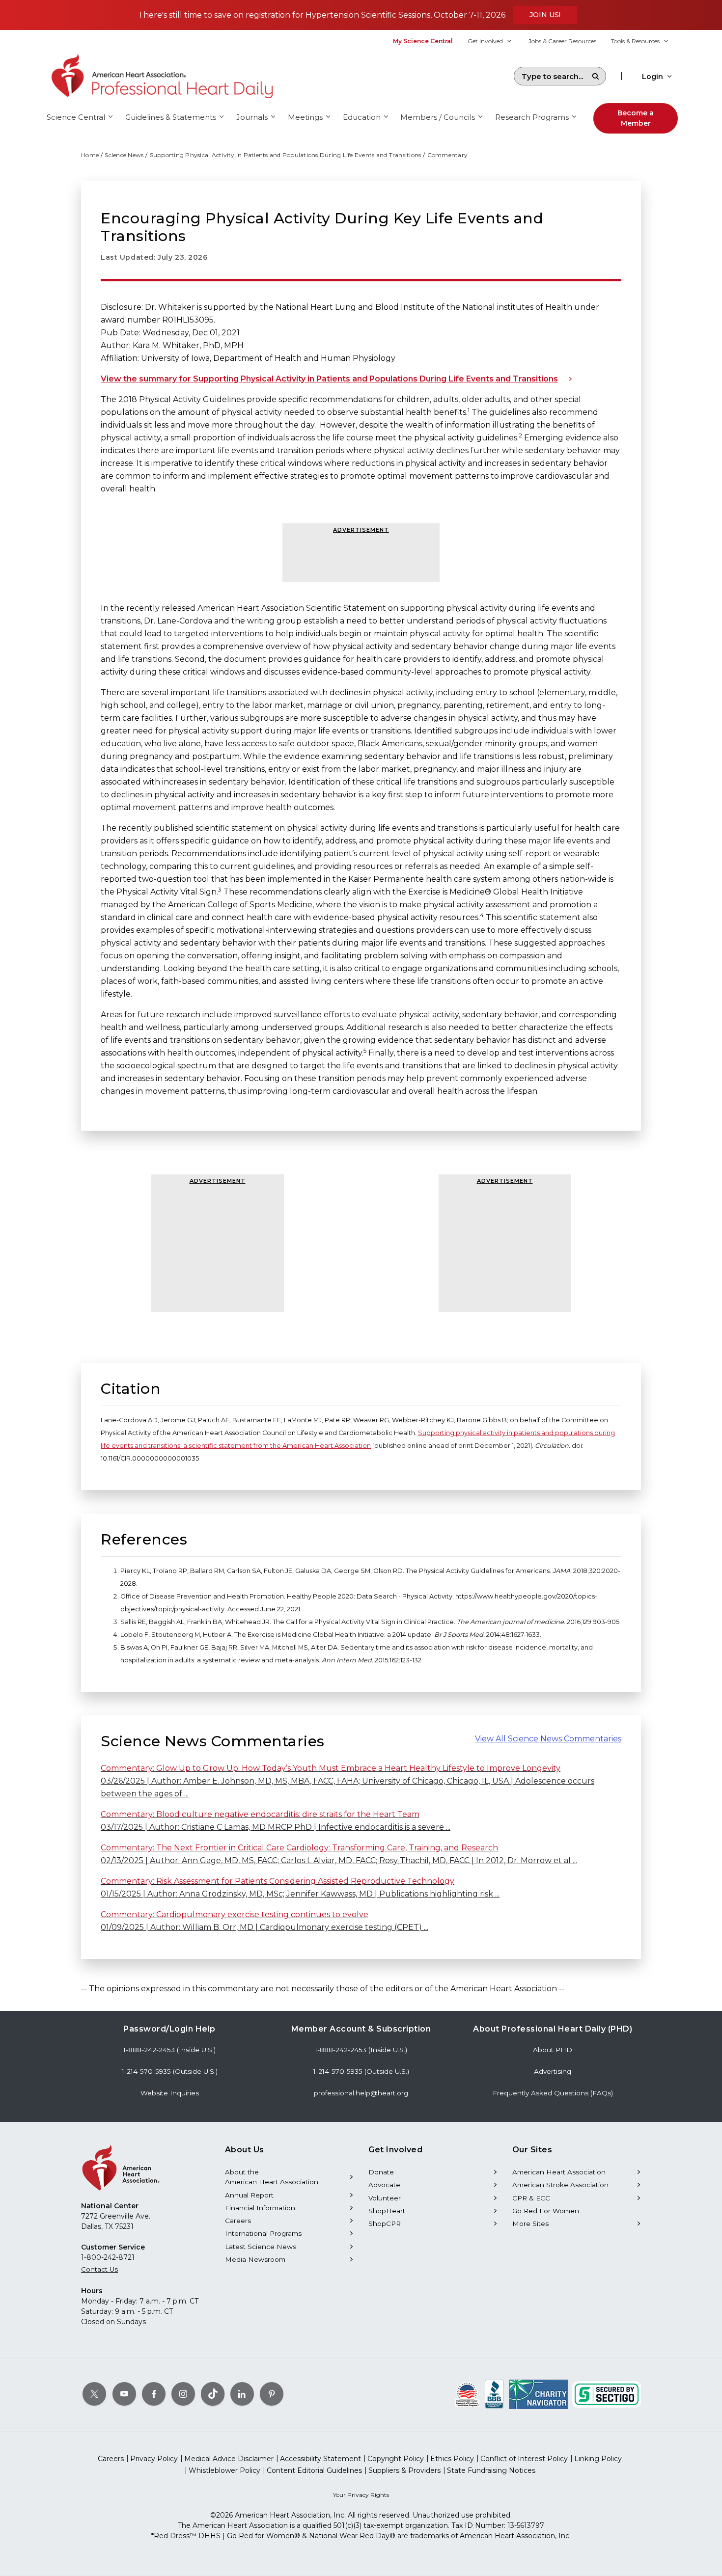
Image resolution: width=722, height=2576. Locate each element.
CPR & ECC (531, 2198)
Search (595, 76)
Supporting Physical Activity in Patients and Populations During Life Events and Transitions (286, 155)
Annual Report (249, 2195)
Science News (124, 155)
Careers (238, 2221)
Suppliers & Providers (404, 2470)
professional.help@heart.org (361, 2093)
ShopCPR (385, 2223)
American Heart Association (559, 2172)
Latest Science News (261, 2247)
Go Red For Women (546, 2211)
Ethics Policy (452, 2459)
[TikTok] (213, 2394)
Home (90, 155)
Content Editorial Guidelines (314, 2470)
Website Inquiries (170, 2093)
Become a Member (636, 118)
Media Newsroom (255, 2259)
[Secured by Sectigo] (607, 2394)
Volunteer (385, 2198)
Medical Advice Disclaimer (229, 2459)
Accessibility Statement (320, 2459)
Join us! (545, 15)
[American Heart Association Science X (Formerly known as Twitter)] (94, 2394)
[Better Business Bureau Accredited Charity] (494, 2394)
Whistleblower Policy (224, 2470)
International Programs (263, 2233)
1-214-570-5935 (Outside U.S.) (170, 2071)
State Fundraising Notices (491, 2470)
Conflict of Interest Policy (524, 2459)
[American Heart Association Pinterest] (272, 2394)
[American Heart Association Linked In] (242, 2394)
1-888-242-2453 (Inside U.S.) (169, 2050)
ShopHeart (387, 2211)
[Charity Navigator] (539, 2394)
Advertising (553, 2071)
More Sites (530, 2223)
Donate (381, 2172)
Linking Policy (598, 2459)
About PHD (553, 2050)
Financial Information (260, 2208)
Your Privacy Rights (361, 2495)
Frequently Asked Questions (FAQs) (553, 2093)
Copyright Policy (396, 2459)
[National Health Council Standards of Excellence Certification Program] (467, 2394)
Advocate (384, 2185)
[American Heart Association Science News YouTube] (124, 2394)
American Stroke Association (560, 2185)
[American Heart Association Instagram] (183, 2394)
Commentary (448, 155)
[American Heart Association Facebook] (154, 2394)
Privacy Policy (154, 2459)
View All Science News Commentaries (548, 1739)
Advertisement (361, 530)
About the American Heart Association (272, 2177)
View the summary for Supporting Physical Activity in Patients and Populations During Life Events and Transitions (329, 379)
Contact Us (99, 2269)
